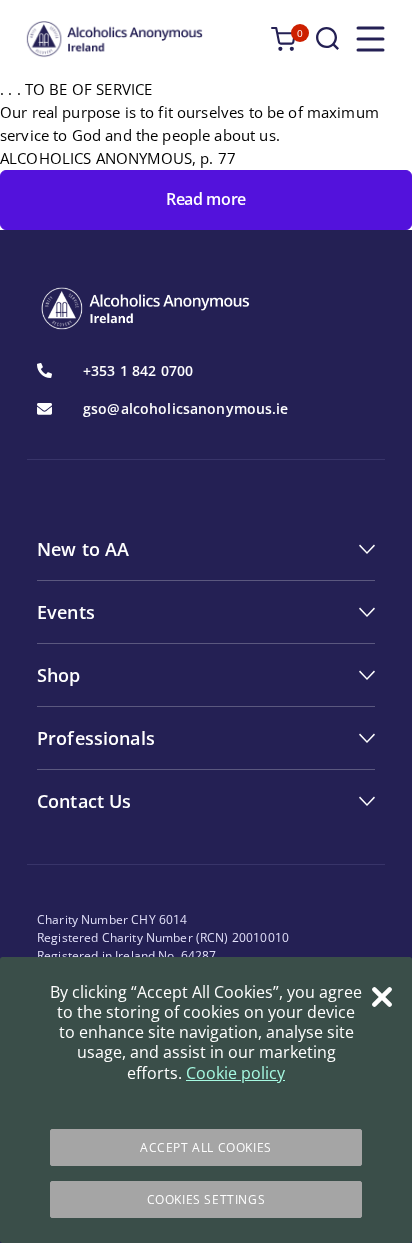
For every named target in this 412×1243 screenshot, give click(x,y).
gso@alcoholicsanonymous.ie (186, 409)
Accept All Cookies (206, 1147)
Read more (206, 199)
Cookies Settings (206, 1199)
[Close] (382, 997)
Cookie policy (235, 1073)
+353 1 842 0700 (138, 371)
